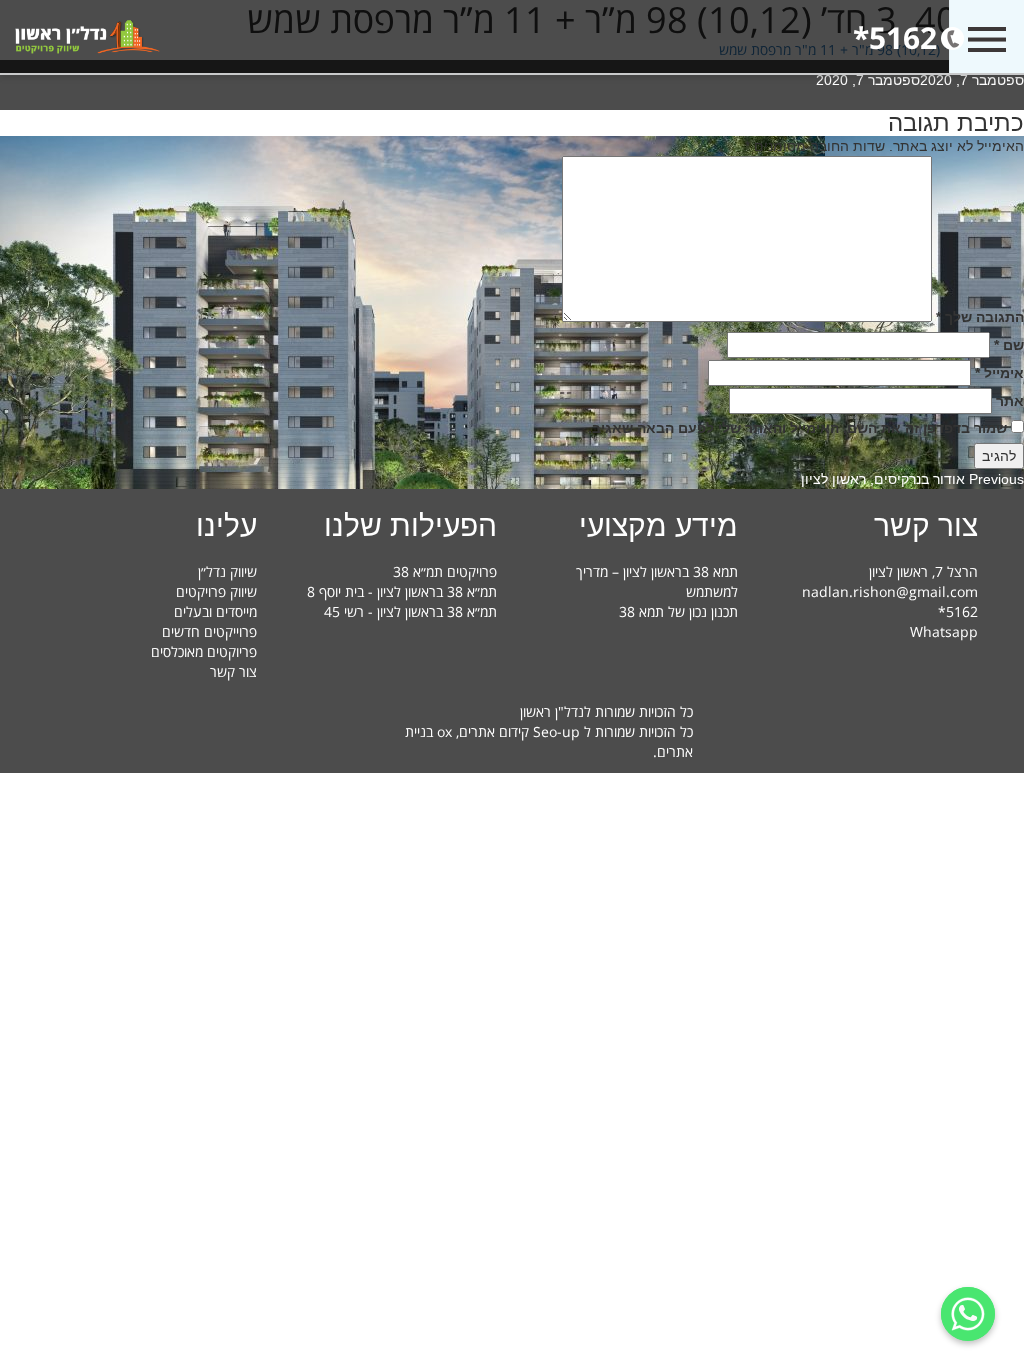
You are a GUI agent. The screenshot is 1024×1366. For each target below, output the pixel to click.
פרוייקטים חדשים (209, 631)
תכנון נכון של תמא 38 (678, 611)
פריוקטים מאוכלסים (204, 651)
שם (1009, 345)
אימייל (999, 373)
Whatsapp (944, 631)
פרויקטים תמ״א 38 (445, 571)
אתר (1010, 401)
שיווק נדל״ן (227, 571)
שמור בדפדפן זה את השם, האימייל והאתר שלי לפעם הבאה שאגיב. (797, 428)
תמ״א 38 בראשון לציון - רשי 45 (410, 611)
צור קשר (233, 671)
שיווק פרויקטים (216, 591)
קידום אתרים (494, 731)
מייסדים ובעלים (215, 611)
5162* (895, 37)
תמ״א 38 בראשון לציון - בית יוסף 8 (402, 591)
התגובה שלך (980, 317)
